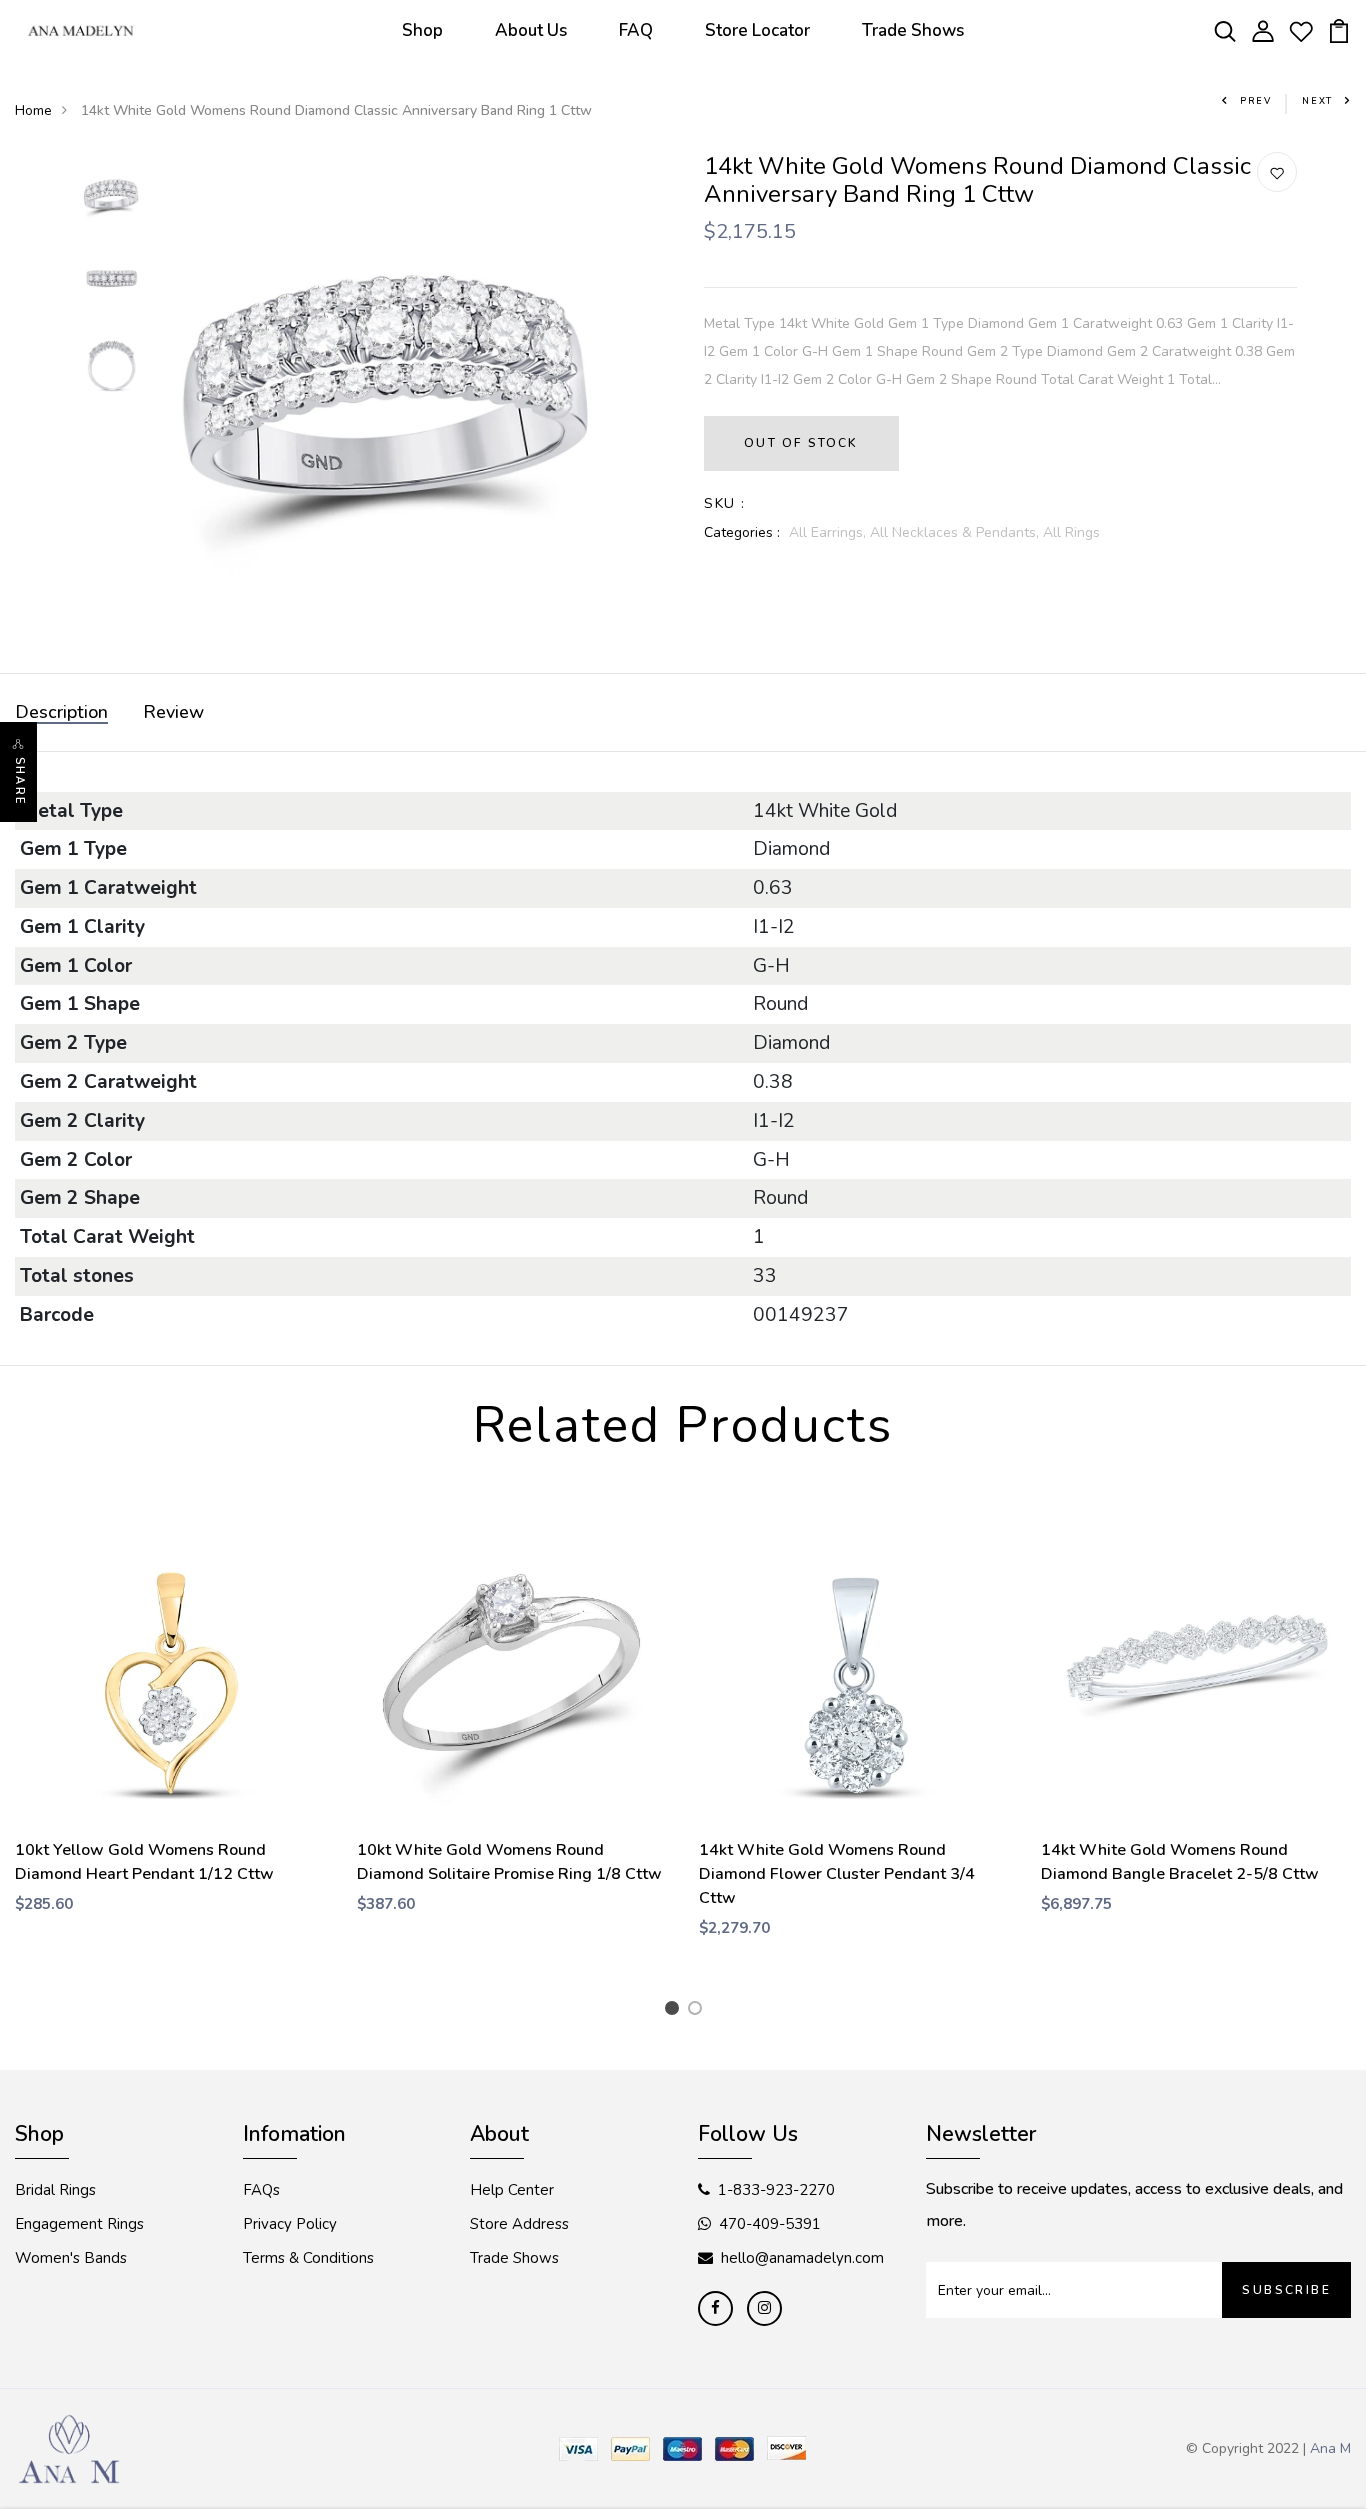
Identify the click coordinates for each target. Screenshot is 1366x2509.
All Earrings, (829, 532)
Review (173, 712)
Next (1317, 101)
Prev (1256, 101)
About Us (531, 30)
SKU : (724, 503)
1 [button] (675, 2011)
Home (33, 110)
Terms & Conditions (308, 2258)
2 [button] (698, 2011)
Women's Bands (71, 2258)
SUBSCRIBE (1286, 2290)
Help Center (512, 2190)
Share (19, 781)
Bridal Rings (55, 2190)
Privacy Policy (290, 2224)
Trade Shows (913, 30)
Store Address (519, 2224)
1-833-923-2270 (776, 2190)
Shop (422, 30)
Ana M (1330, 2448)
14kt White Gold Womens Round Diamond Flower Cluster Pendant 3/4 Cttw (837, 1874)
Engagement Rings (79, 2224)
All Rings (1071, 532)
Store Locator (757, 30)
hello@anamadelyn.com (802, 2258)
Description (61, 712)
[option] (111, 195)
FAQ (636, 30)
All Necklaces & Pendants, (956, 532)
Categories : (742, 532)
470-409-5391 (770, 2224)
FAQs (261, 2190)
